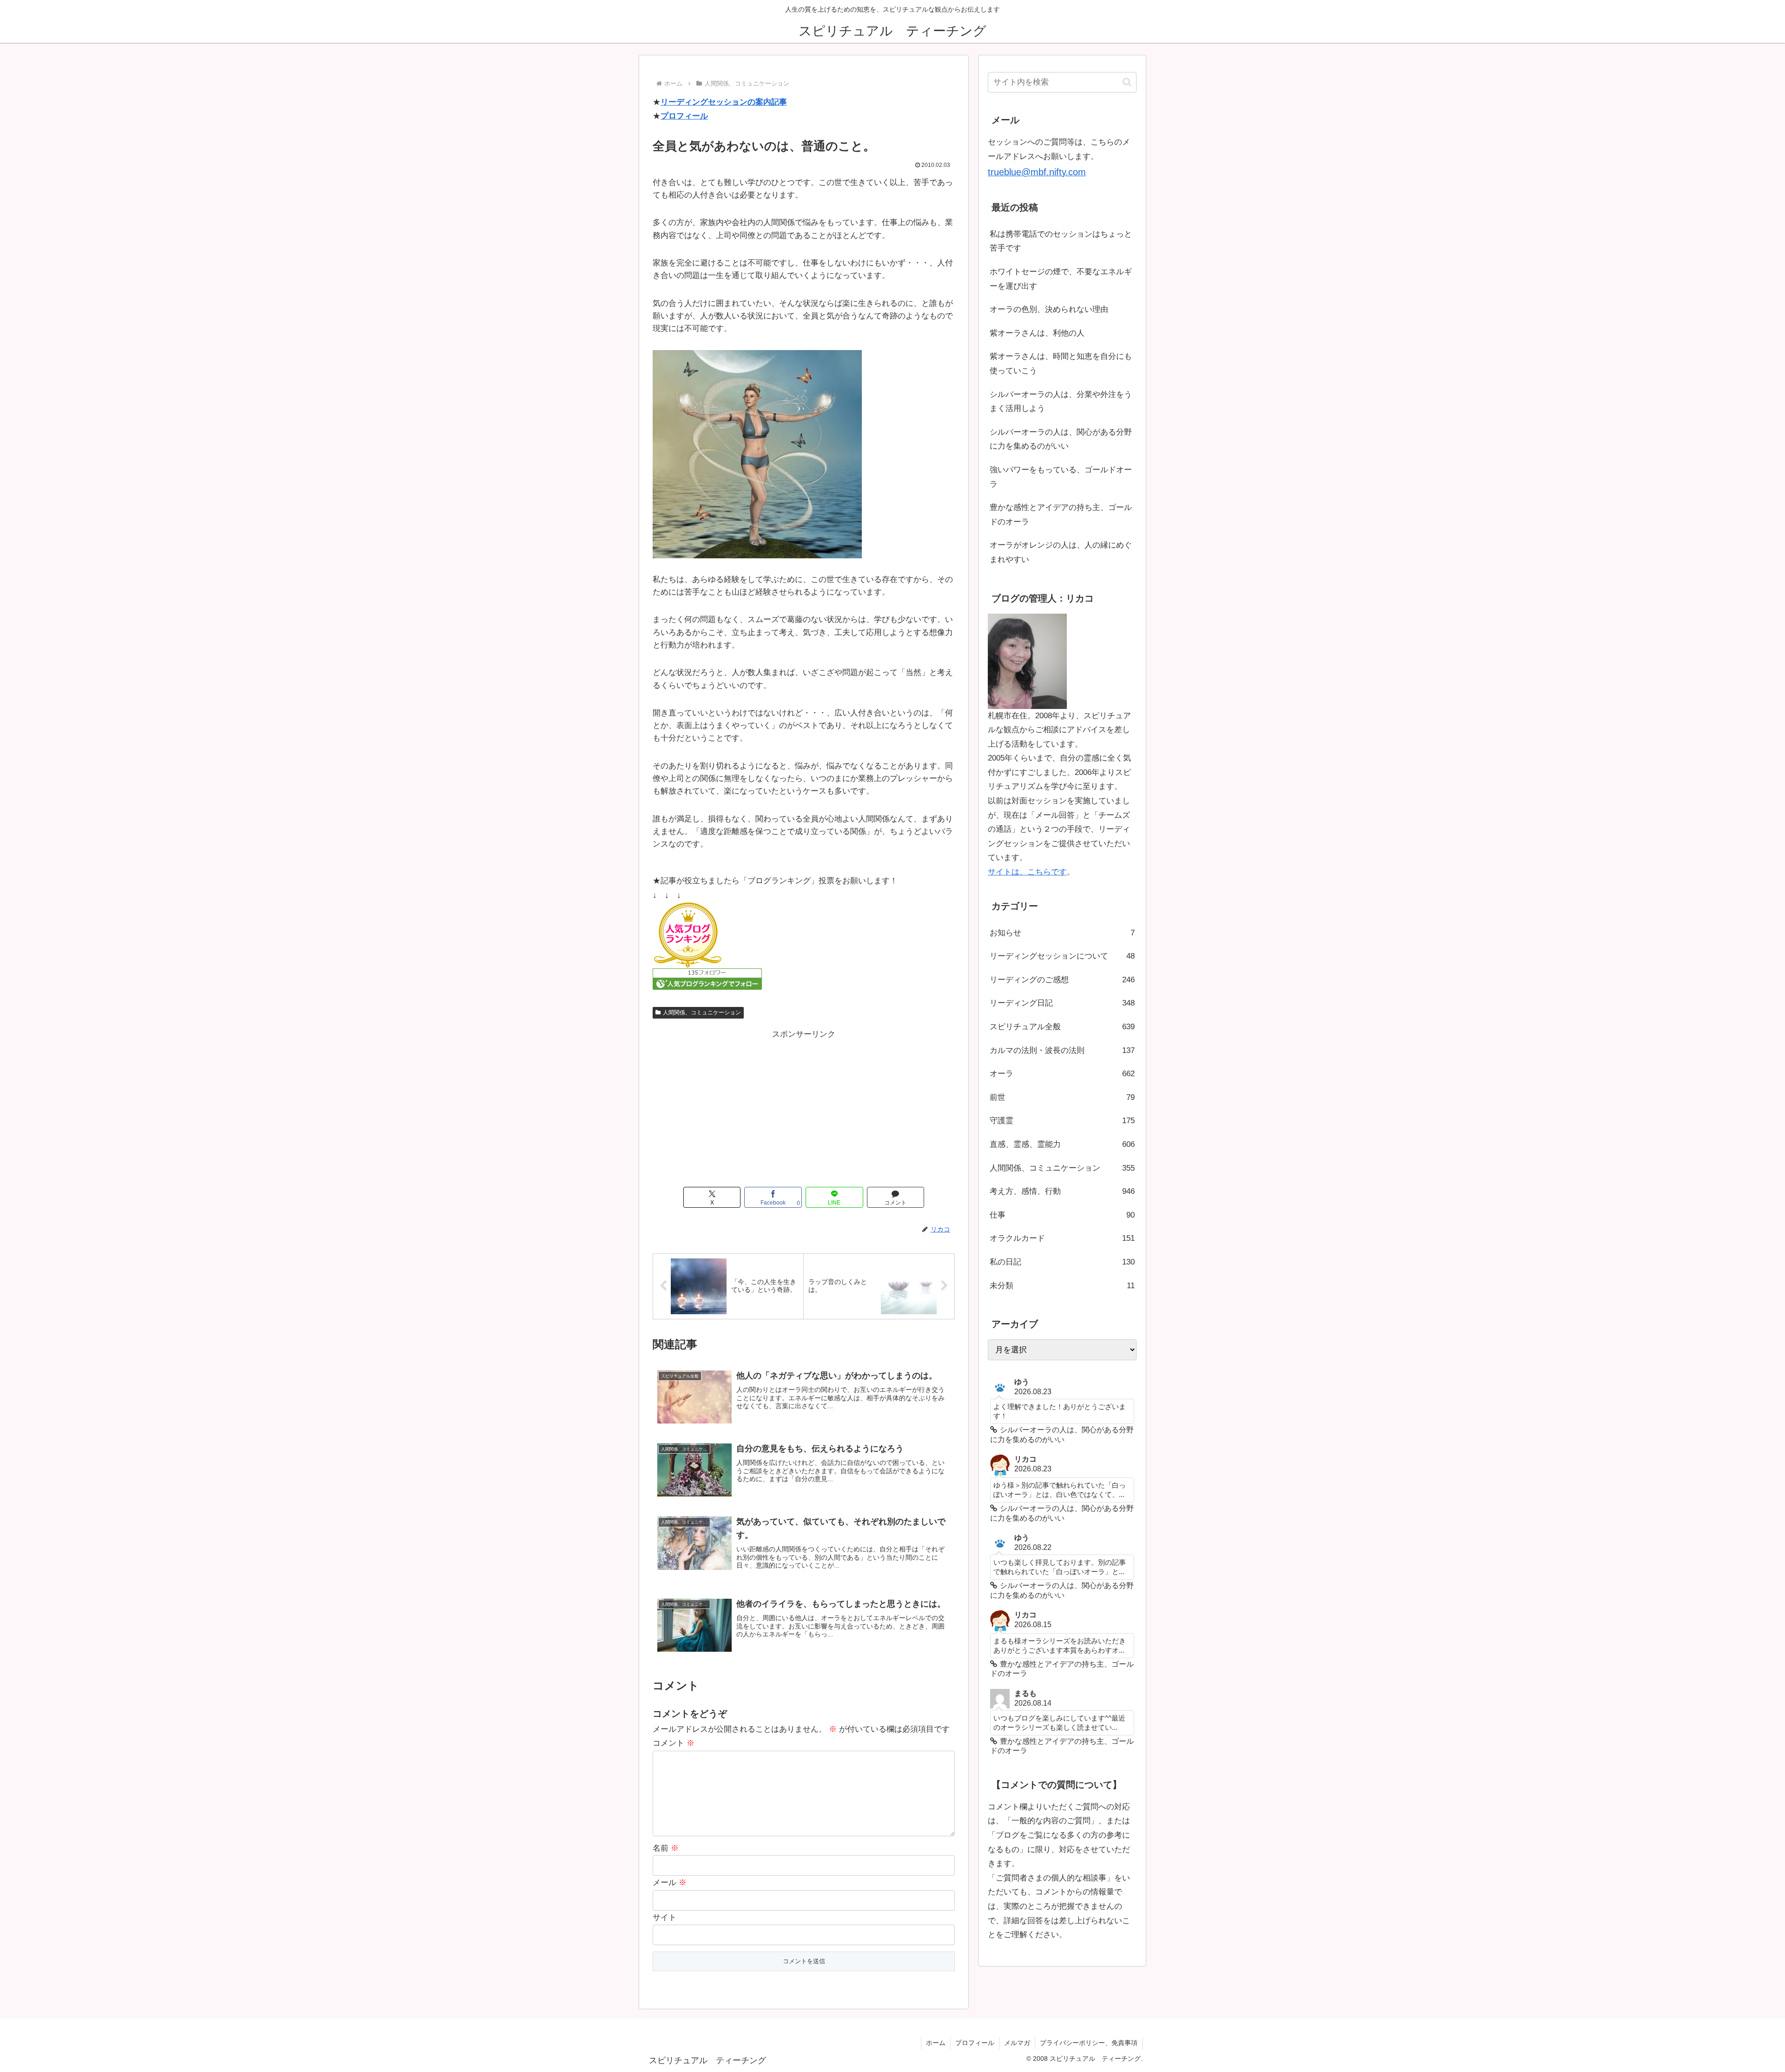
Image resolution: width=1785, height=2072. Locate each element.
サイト (664, 1917)
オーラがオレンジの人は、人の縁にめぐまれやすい (1061, 552)
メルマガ (1017, 2043)
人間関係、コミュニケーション (702, 1013)
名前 (666, 1848)
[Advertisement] (804, 1107)
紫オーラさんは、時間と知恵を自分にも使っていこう (1061, 364)
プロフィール (684, 116)
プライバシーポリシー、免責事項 (1089, 2043)
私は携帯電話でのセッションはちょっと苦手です (1061, 241)
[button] (1127, 82)
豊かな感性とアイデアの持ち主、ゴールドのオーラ (1061, 515)
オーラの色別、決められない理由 (1049, 309)
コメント (674, 1743)
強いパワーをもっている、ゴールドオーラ (1061, 477)
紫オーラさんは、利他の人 (1037, 333)
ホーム (936, 2043)
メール (670, 1883)
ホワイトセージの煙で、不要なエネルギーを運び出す (1061, 279)
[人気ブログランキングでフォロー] (707, 979)
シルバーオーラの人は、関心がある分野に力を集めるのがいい (1061, 439)
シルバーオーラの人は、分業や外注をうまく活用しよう (1061, 402)
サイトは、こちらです (1027, 872)
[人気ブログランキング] (688, 935)
